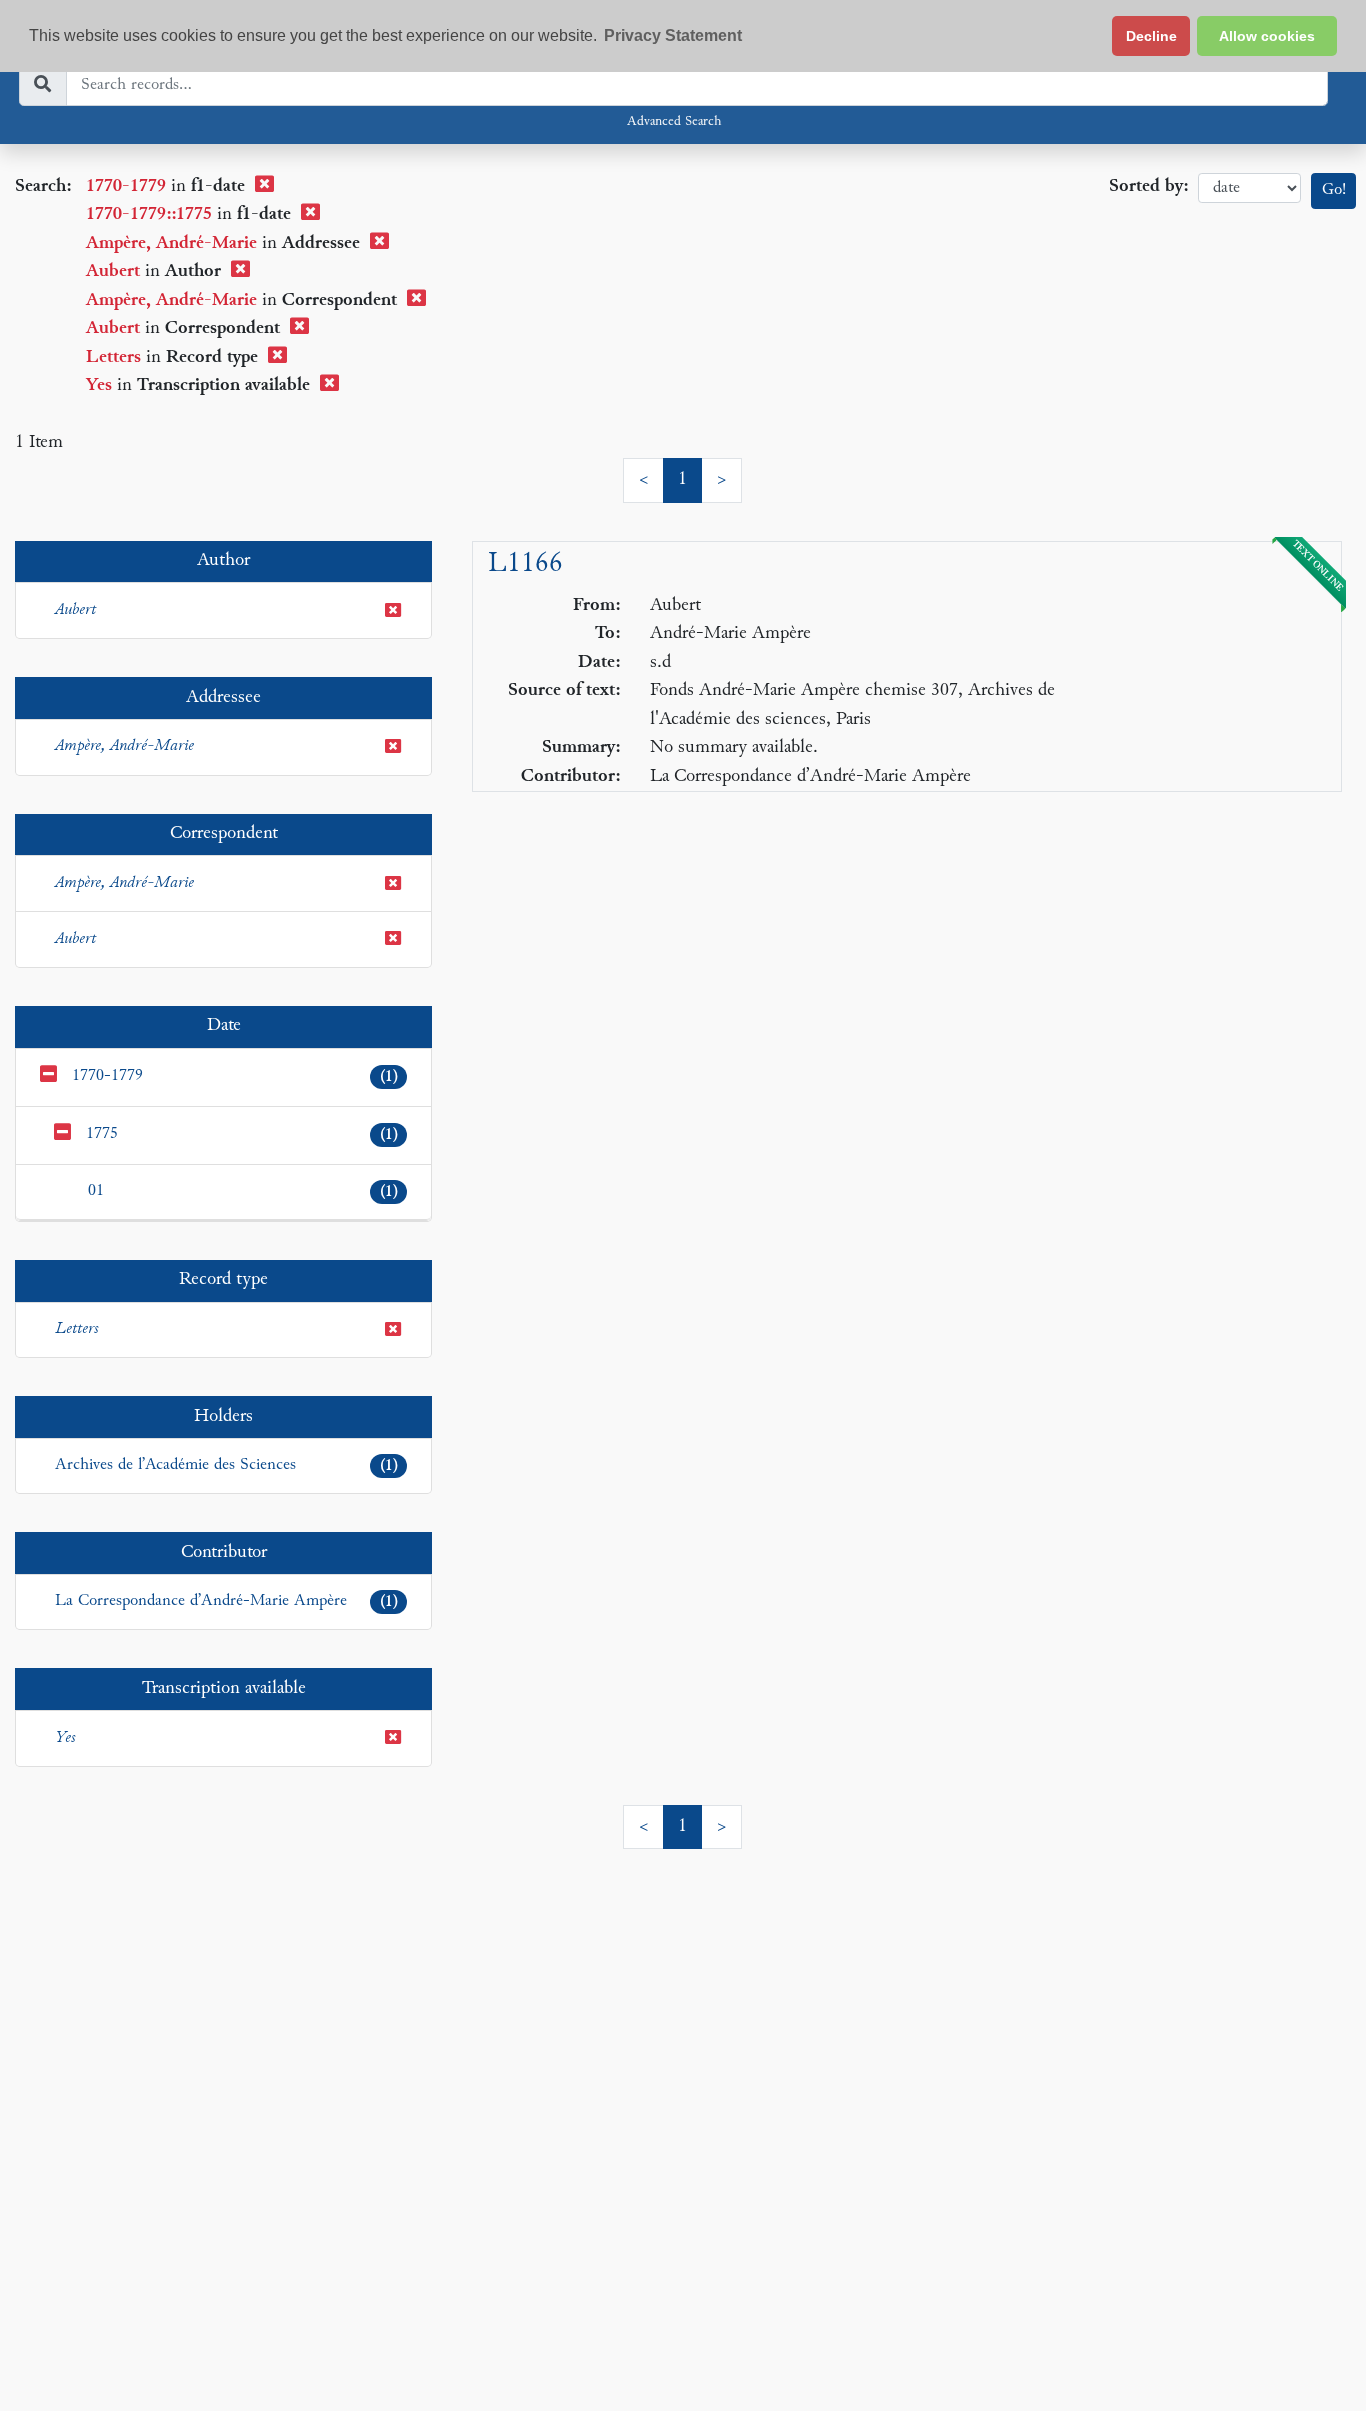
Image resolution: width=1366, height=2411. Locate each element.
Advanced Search (674, 122)
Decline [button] (1151, 36)
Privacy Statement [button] (673, 35)
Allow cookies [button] (1267, 36)
